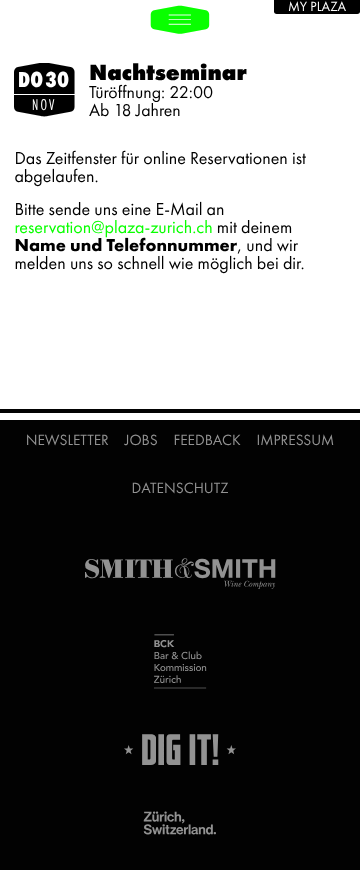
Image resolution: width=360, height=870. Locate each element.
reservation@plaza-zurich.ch (113, 227)
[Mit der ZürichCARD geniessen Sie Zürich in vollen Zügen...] (180, 823)
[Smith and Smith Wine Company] (180, 574)
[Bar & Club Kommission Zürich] (180, 663)
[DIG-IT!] (180, 750)
